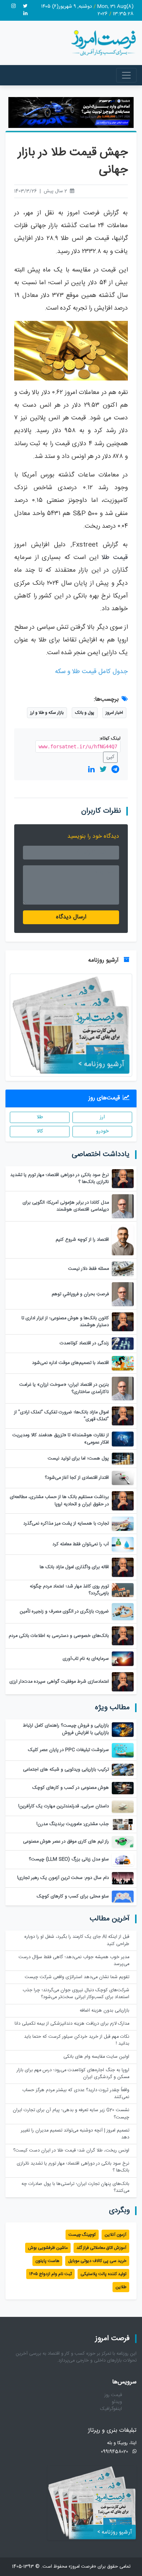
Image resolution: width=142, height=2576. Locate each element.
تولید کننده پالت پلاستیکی (103, 2274)
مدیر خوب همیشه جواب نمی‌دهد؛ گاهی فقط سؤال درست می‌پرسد (74, 1961)
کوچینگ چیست (82, 2235)
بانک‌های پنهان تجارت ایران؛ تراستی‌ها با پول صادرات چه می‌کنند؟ (75, 2187)
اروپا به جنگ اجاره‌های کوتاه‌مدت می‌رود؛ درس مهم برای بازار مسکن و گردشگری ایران (73, 2074)
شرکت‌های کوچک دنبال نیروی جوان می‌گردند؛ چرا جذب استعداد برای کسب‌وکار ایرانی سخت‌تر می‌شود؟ (76, 1994)
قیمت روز (113, 2395)
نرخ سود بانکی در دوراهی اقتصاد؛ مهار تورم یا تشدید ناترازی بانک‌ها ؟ (73, 2167)
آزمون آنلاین (115, 2235)
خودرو (102, 1131)
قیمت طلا (115, 558)
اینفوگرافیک (111, 2409)
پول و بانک (85, 713)
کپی (110, 757)
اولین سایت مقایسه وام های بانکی (96, 2057)
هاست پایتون (47, 2261)
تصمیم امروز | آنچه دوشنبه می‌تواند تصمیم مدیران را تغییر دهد (75, 2134)
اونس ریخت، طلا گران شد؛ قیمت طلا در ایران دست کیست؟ (71, 2151)
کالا (40, 1131)
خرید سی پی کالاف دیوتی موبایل (97, 2261)
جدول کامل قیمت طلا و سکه (91, 672)
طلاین (121, 2287)
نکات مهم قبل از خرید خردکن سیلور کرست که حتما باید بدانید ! (77, 2040)
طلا (40, 1117)
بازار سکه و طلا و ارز (47, 713)
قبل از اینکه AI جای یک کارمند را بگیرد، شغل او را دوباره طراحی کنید (77, 1940)
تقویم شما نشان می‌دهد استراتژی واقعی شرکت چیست (77, 1977)
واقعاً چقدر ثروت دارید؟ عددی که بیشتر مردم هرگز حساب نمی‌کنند (76, 2094)
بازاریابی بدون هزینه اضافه (104, 2011)
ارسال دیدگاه (71, 917)
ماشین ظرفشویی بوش (48, 2248)
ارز (102, 1117)
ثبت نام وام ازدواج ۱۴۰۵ (50, 2274)
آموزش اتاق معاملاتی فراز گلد (101, 2248)
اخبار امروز (114, 713)
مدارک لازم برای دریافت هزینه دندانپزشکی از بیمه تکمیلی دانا (72, 2024)
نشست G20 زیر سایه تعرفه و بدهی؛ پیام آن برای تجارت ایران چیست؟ (71, 2114)
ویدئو (117, 2402)
